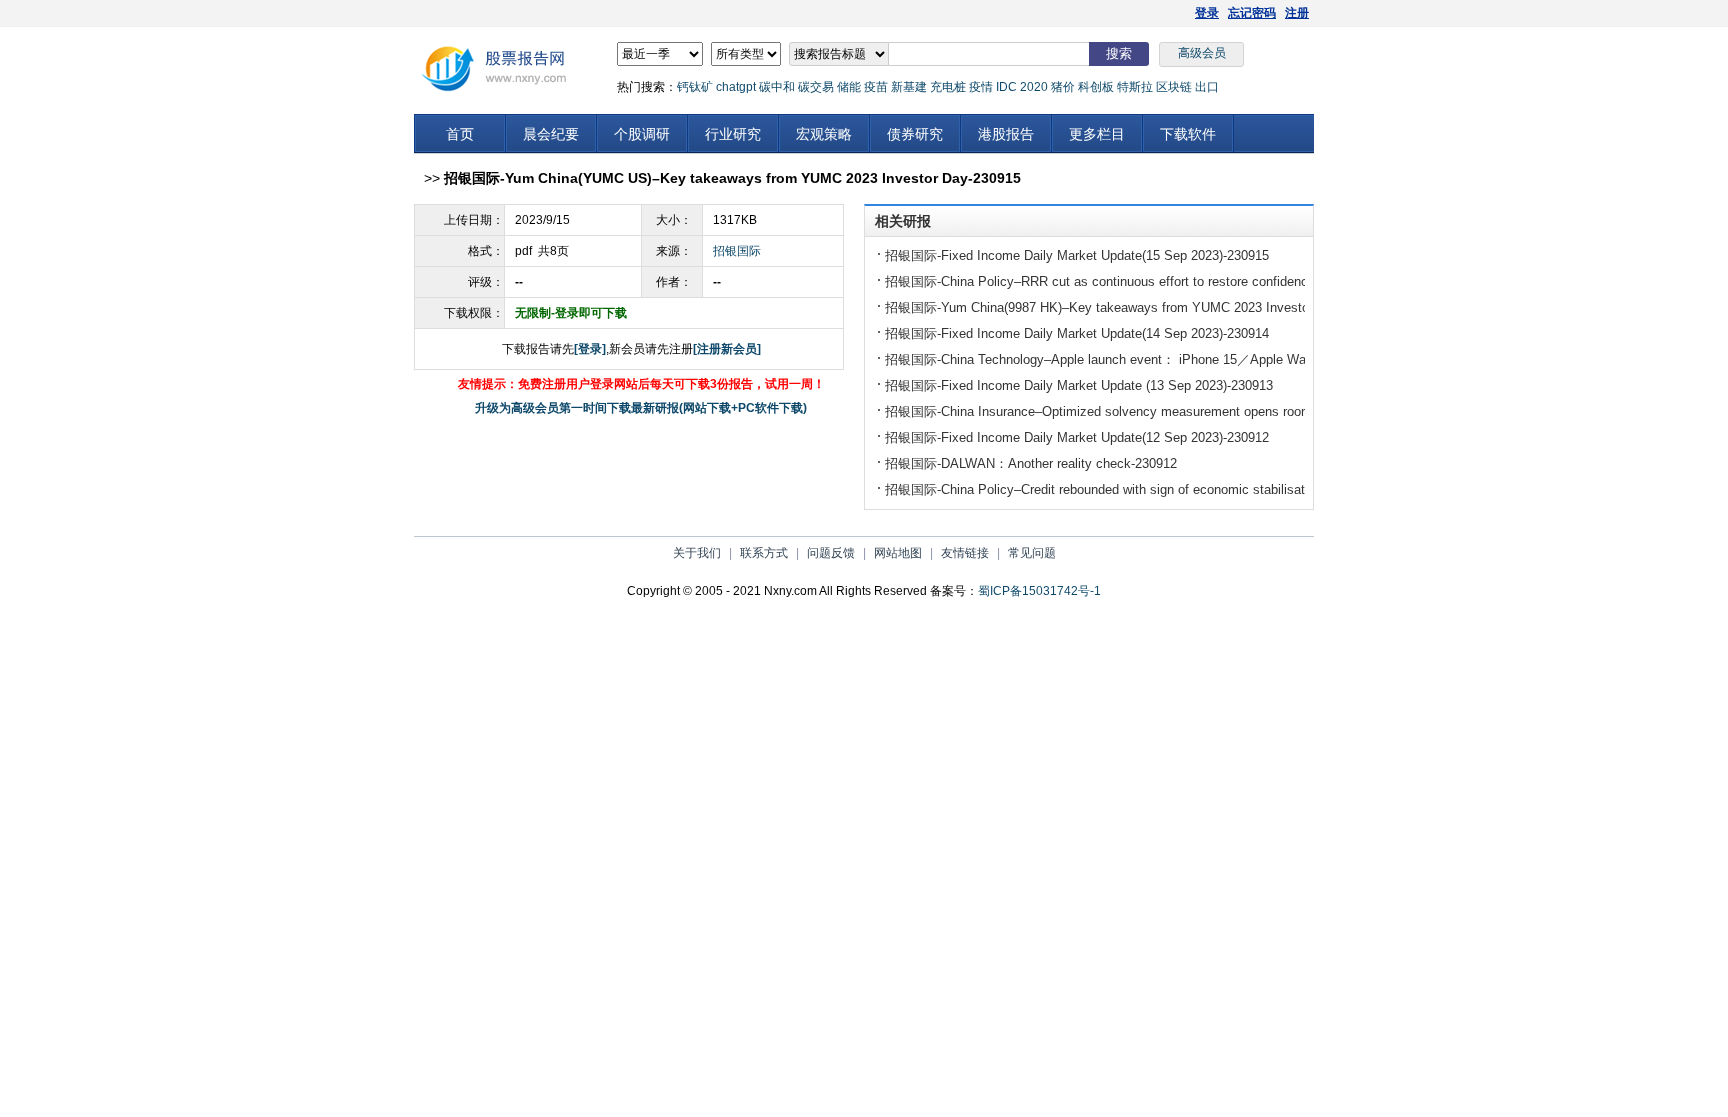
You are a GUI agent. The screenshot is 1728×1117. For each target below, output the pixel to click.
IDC (1006, 87)
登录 (1207, 13)
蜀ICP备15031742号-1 (1039, 591)
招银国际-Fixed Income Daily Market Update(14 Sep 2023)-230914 (1077, 333)
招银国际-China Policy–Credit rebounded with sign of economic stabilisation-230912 (1126, 489)
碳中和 (777, 87)
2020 (1034, 87)
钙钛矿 (695, 87)
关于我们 (697, 553)
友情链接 (965, 553)
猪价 (1063, 87)
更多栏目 (1097, 134)
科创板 (1096, 87)
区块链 (1174, 87)
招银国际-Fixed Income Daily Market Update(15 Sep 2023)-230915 (1077, 255)
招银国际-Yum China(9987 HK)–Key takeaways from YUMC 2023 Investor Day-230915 (1135, 307)
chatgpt (736, 87)
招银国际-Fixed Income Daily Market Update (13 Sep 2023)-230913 (1079, 385)
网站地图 (898, 553)
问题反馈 (831, 553)
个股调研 (642, 134)
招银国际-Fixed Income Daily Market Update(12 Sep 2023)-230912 (1077, 437)
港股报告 (1006, 134)
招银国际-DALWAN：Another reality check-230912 (1031, 463)
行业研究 (733, 134)
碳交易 (816, 87)
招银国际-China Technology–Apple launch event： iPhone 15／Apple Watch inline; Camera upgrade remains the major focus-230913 (1268, 359)
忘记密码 (1252, 13)
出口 (1207, 87)
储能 (849, 87)
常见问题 (1032, 553)
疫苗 (876, 87)
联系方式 (764, 553)
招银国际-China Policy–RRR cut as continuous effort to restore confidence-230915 (1123, 281)
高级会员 (1202, 53)
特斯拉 (1135, 87)
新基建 (909, 87)
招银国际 (737, 251)
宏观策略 (824, 134)
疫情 (981, 87)
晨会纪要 (551, 134)
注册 (1297, 13)
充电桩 (948, 87)
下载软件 (1188, 134)
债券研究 (915, 134)
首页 (460, 134)
